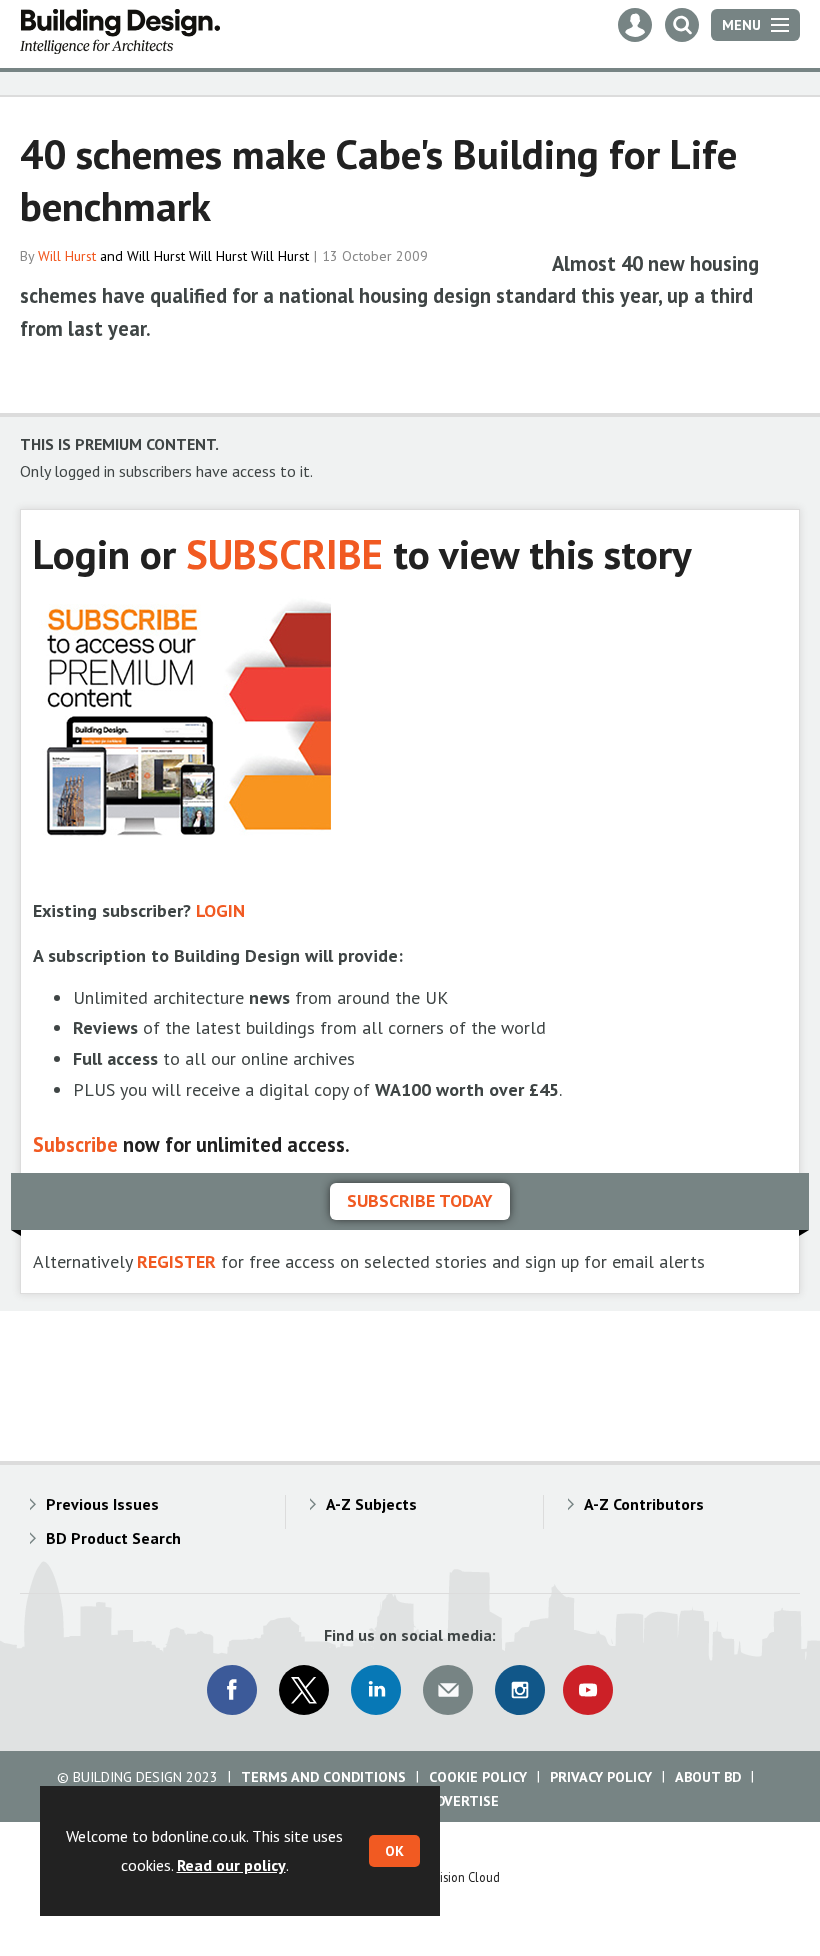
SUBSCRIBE (284, 553)
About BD (708, 1777)
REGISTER (176, 1261)
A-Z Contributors (644, 1504)
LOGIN (220, 910)
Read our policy (231, 1865)
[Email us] (448, 1690)
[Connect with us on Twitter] (304, 1690)
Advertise (463, 1801)
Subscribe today (420, 1200)
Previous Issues (102, 1504)
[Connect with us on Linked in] (376, 1690)
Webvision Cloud (455, 1877)
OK (394, 1851)
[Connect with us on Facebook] (232, 1690)
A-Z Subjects (371, 1504)
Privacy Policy (601, 1777)
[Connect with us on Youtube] (588, 1690)
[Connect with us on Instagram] (520, 1690)
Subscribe (75, 1144)
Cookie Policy (478, 1777)
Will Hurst (67, 256)
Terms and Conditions (323, 1777)
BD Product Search (113, 1538)
